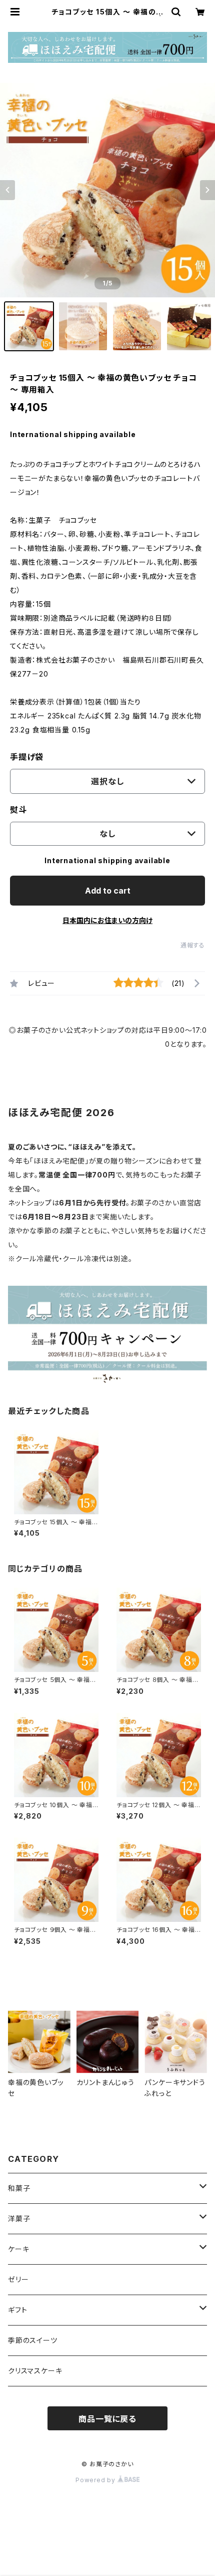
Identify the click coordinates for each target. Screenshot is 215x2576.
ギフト (17, 2310)
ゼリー (18, 2279)
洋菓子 (19, 2219)
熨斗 (18, 810)
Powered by (96, 2480)
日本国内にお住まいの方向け (107, 920)
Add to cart (108, 891)
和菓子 (19, 2188)
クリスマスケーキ (35, 2371)
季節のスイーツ (33, 2340)
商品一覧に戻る (107, 2419)
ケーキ (18, 2249)
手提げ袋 (27, 757)
